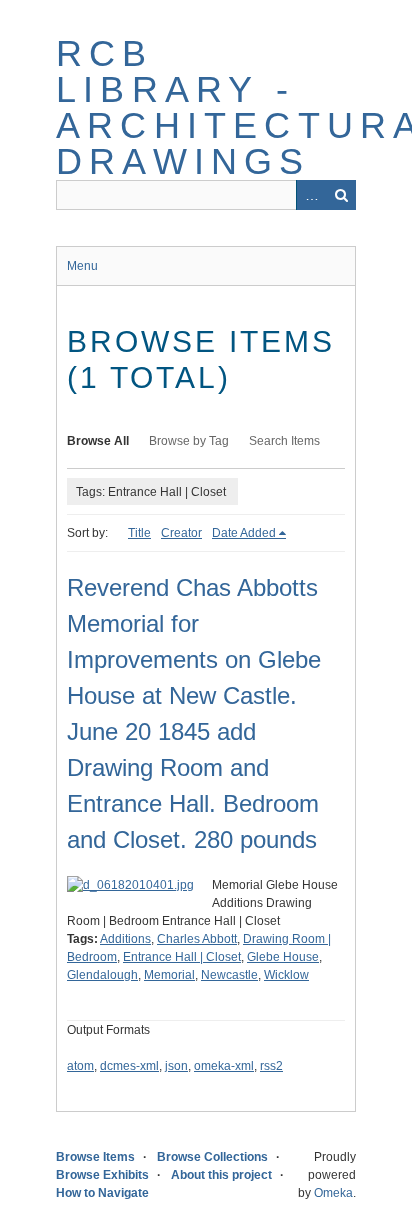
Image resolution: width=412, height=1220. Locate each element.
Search (341, 195)
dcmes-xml (129, 1066)
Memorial (169, 975)
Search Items (284, 441)
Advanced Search (311, 195)
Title (139, 533)
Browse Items (95, 1157)
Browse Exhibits (102, 1175)
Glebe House (283, 957)
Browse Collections (212, 1157)
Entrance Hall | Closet (182, 957)
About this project (221, 1175)
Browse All (98, 441)
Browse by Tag (189, 441)
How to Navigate (102, 1193)
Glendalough (102, 975)
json (176, 1066)
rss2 (271, 1066)
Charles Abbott (197, 939)
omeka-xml (224, 1066)
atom (80, 1066)
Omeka (333, 1193)
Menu (82, 266)
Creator (181, 533)
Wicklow (286, 975)
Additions (125, 939)
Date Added (244, 533)
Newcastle (229, 975)
